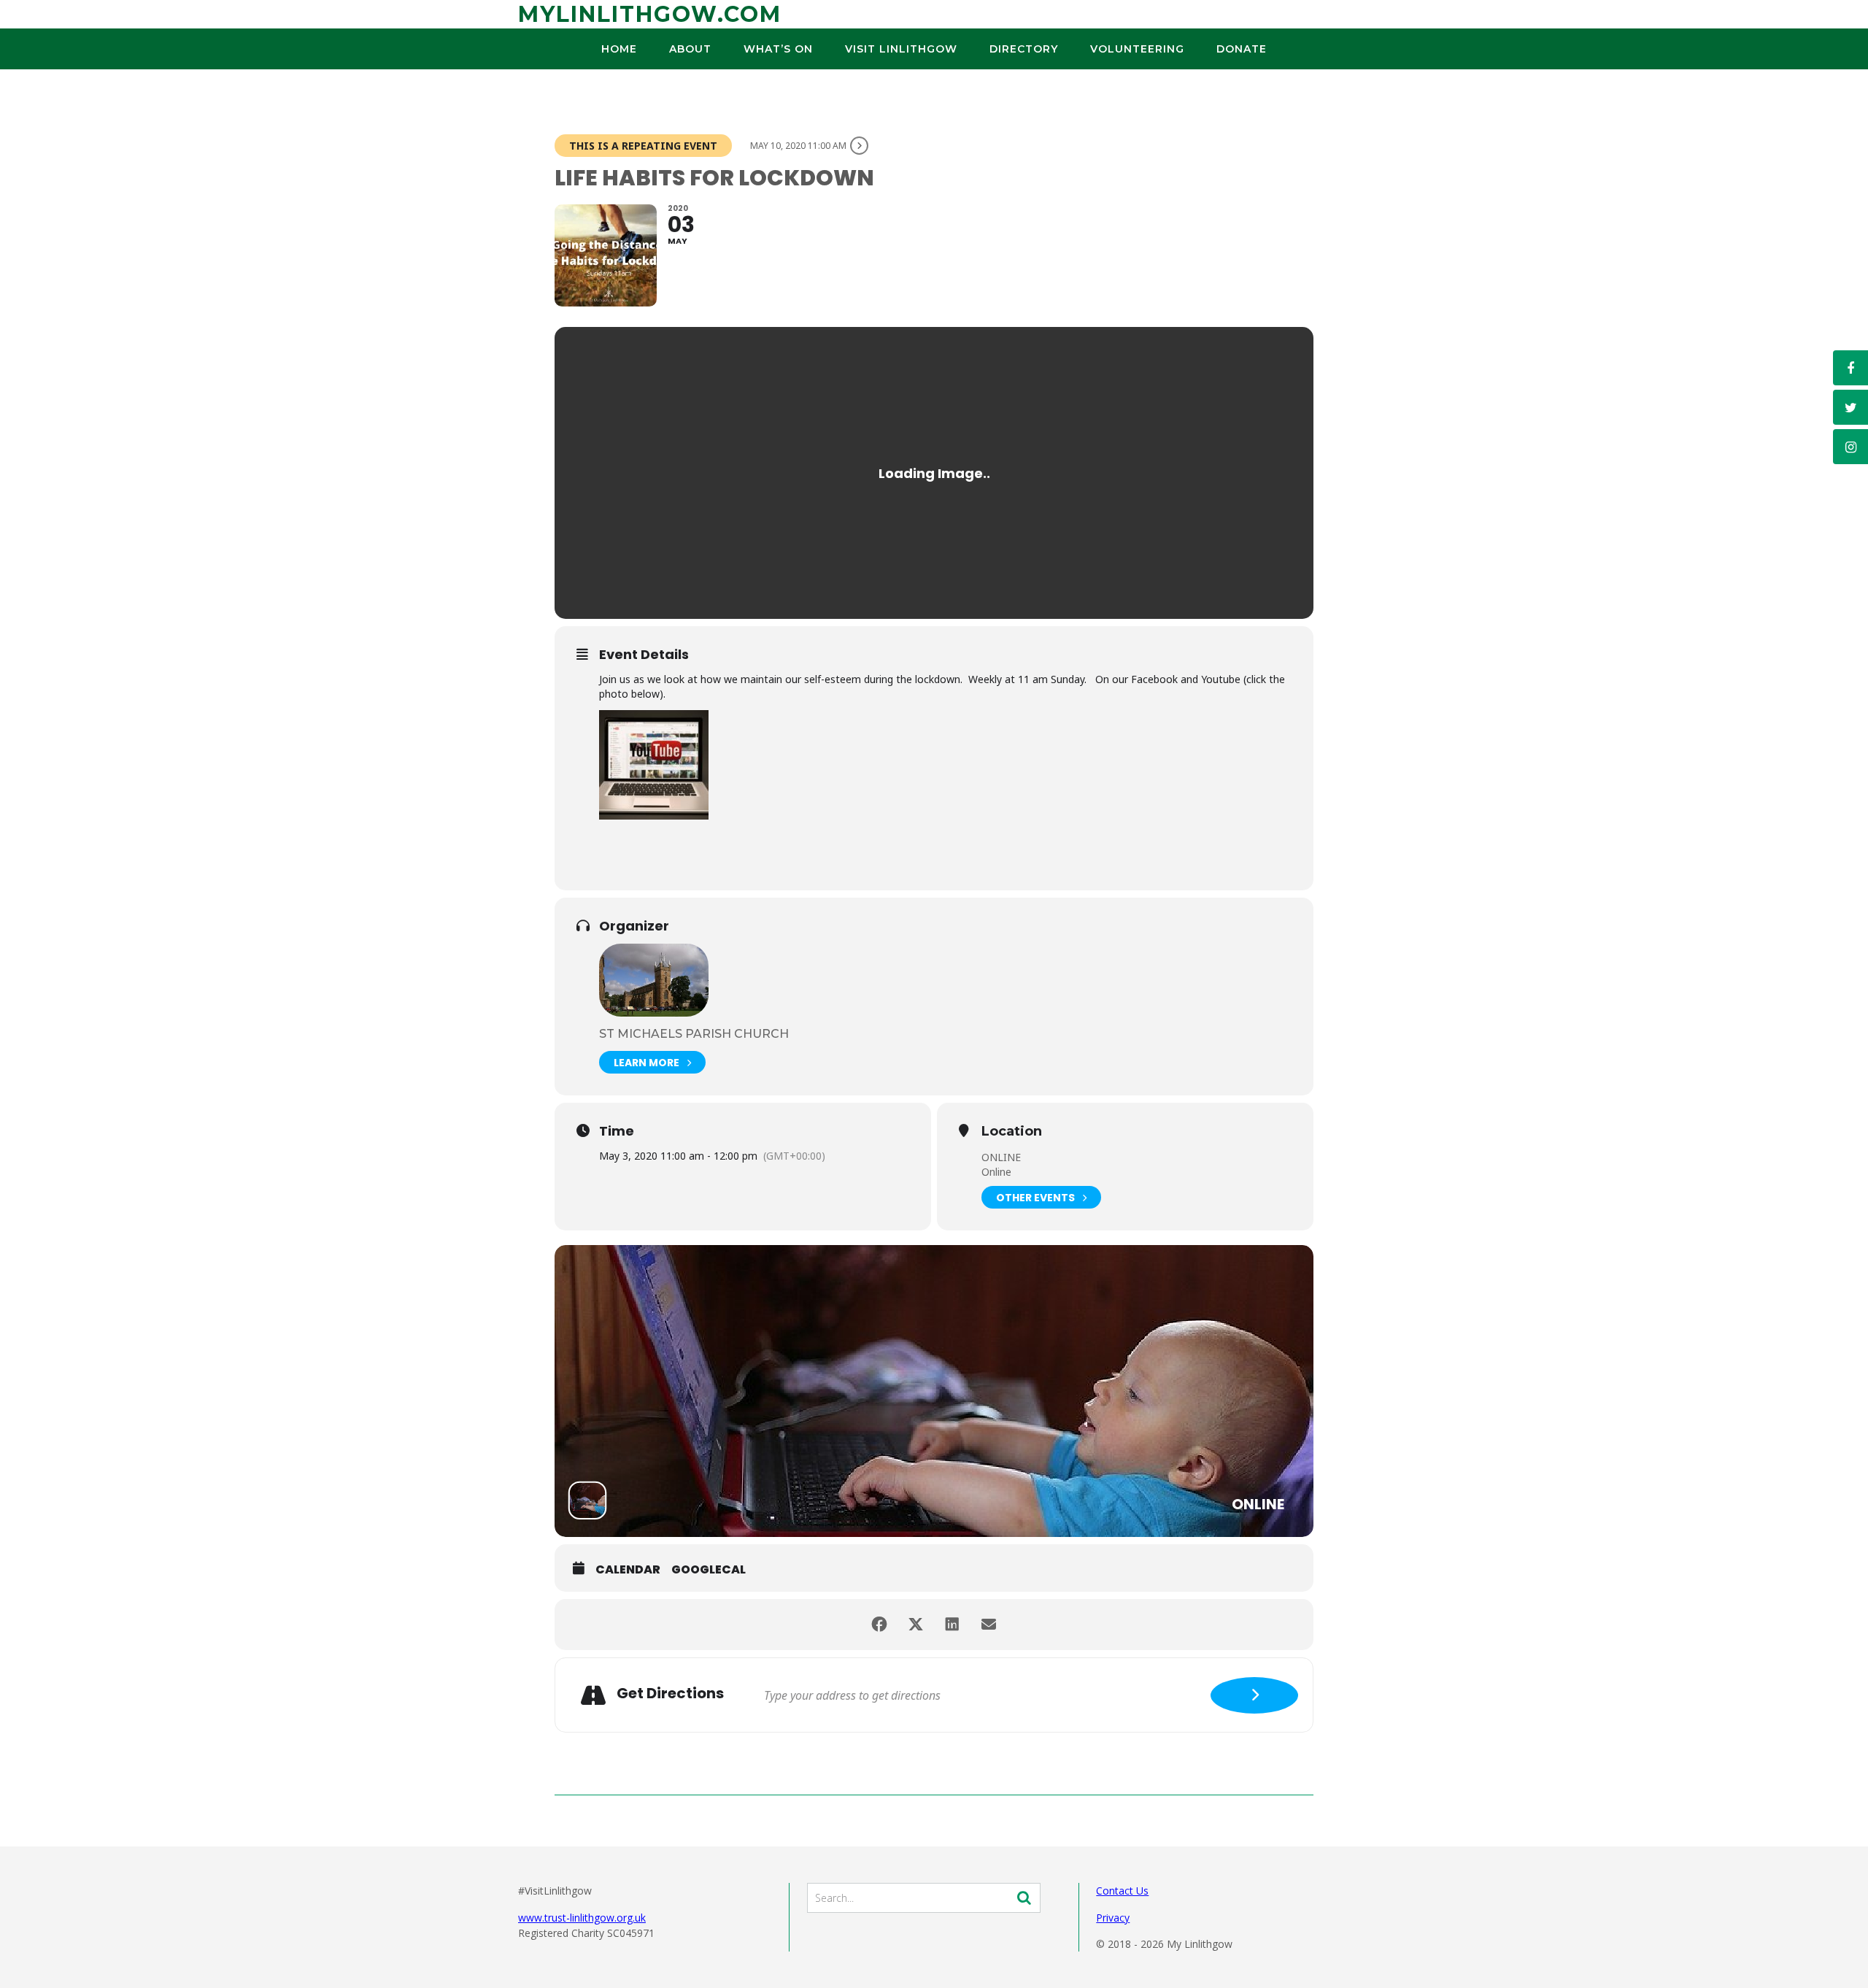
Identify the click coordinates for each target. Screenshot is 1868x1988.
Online (996, 1172)
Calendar (628, 1570)
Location (1012, 1132)
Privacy (1113, 1918)
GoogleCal (709, 1570)
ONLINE (1001, 1157)
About (690, 49)
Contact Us (1122, 1891)
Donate (1242, 49)
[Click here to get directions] (1254, 1695)
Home (619, 49)
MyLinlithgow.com (650, 14)
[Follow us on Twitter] (1850, 407)
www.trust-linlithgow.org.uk (582, 1918)
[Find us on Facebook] (1850, 368)
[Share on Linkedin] (952, 1625)
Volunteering (1137, 49)
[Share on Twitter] (916, 1625)
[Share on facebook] (879, 1625)
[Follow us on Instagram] (1850, 447)
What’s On (778, 49)
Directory (1024, 49)
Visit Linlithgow (901, 49)
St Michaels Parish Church (694, 1034)
